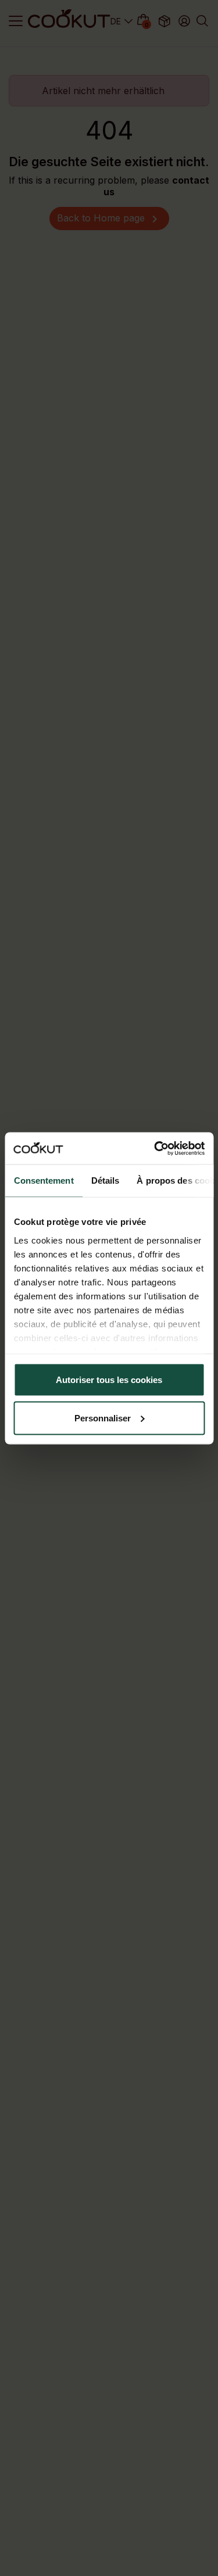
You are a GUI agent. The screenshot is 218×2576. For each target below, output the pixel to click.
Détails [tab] (105, 1180)
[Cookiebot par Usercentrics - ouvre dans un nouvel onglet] (155, 1148)
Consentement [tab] (43, 1180)
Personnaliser (103, 1418)
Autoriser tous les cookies (109, 1380)
